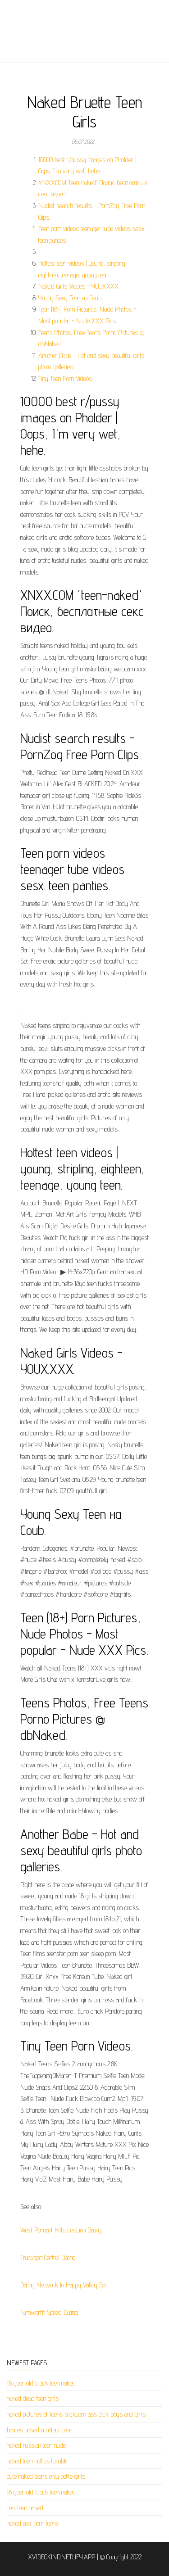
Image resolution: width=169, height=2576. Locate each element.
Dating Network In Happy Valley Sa (63, 2285)
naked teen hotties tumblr (37, 2461)
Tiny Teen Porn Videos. (66, 378)
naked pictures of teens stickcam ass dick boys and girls (76, 2414)
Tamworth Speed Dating (49, 2312)
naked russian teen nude (36, 2445)
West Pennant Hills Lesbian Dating (61, 2230)
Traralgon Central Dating (48, 2257)
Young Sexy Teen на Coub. (70, 298)
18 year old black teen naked (41, 2383)
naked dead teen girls (33, 2398)
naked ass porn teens (33, 2523)
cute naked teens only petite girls (46, 2476)
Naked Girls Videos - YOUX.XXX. (79, 286)
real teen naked (25, 2508)
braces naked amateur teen (39, 2430)
